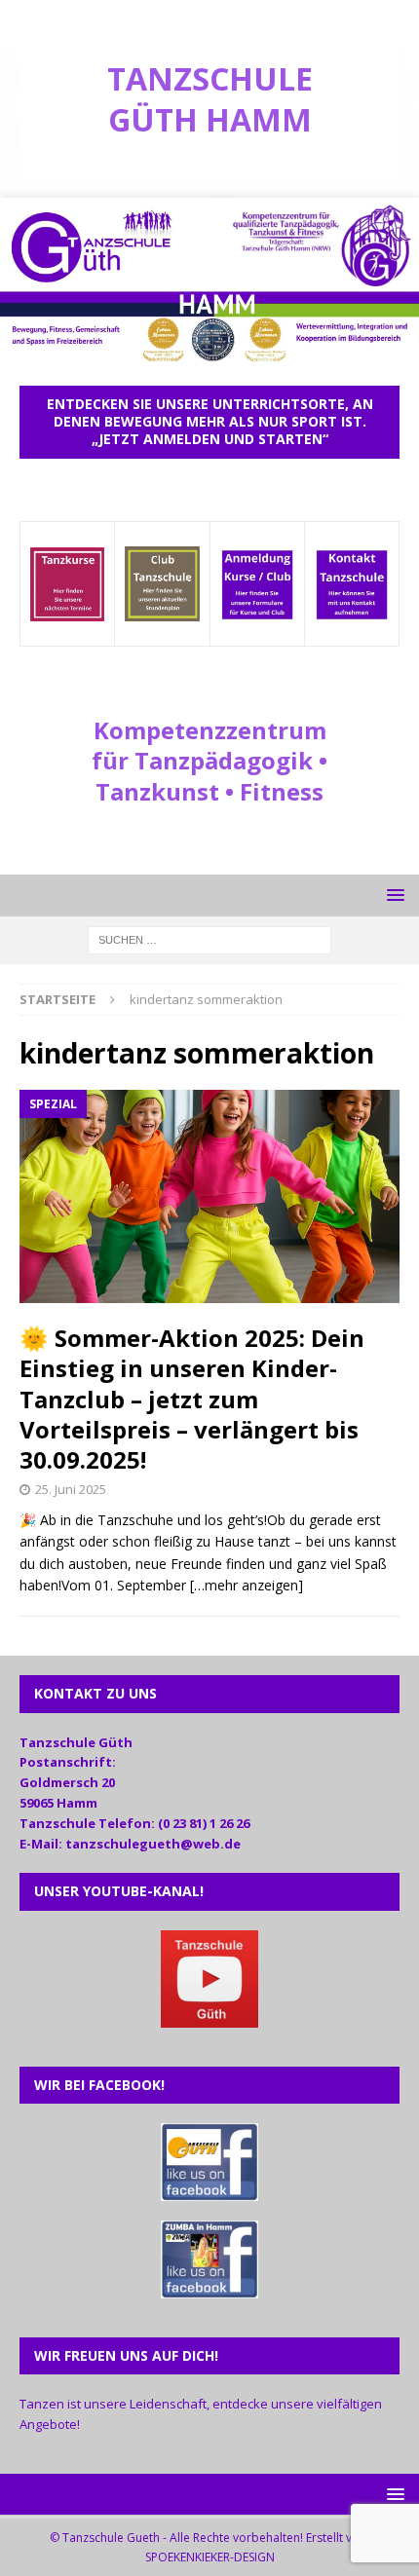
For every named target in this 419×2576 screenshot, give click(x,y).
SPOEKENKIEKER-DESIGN (210, 2557)
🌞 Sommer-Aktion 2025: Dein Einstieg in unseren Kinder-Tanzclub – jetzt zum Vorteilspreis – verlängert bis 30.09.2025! (192, 1399)
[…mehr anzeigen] (247, 1585)
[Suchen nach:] (209, 938)
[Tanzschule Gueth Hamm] (209, 355)
